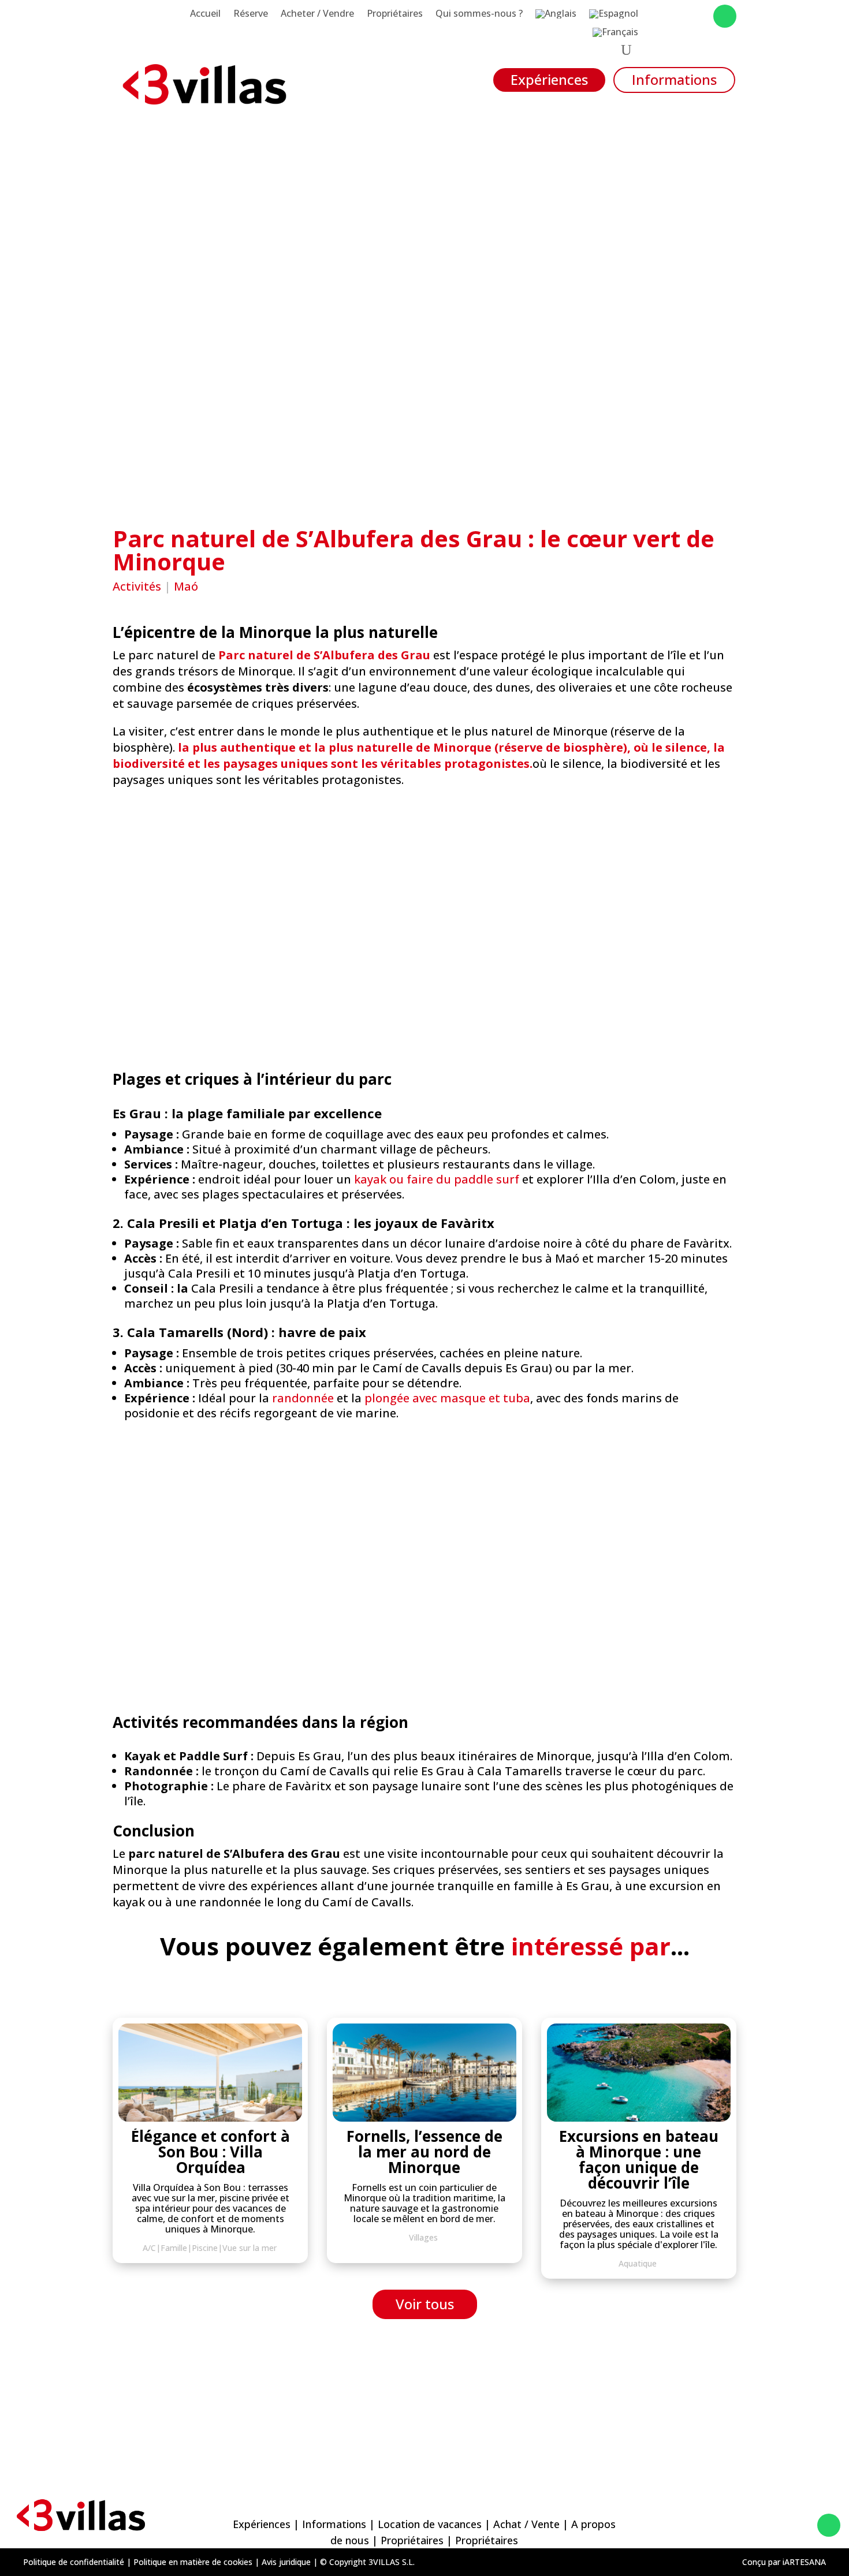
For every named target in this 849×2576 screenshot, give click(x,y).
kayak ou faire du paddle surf (437, 1179)
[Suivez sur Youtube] (699, 16)
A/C (149, 2248)
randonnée (303, 1398)
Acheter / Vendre (317, 14)
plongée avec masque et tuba (447, 1398)
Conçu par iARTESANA (784, 2562)
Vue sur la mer (250, 2248)
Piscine (205, 2248)
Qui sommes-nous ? (479, 14)
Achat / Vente (526, 2524)
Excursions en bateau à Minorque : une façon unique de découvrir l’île (639, 2159)
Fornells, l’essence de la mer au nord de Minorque (425, 2152)
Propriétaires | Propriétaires (449, 2540)
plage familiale (236, 1113)
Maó (186, 586)
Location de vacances (430, 2524)
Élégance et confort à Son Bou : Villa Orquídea (211, 2152)
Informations (674, 79)
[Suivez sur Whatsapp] (725, 16)
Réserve (251, 14)
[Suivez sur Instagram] (676, 16)
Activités (137, 586)
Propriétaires (395, 14)
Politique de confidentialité (74, 2562)
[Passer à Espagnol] (614, 16)
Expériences (549, 79)
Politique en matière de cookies (193, 2562)
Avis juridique (286, 2562)
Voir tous (425, 2304)
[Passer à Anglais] (556, 16)
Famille (174, 2248)
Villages (423, 2237)
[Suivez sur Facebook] (653, 16)
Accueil (205, 14)
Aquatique (638, 2263)
